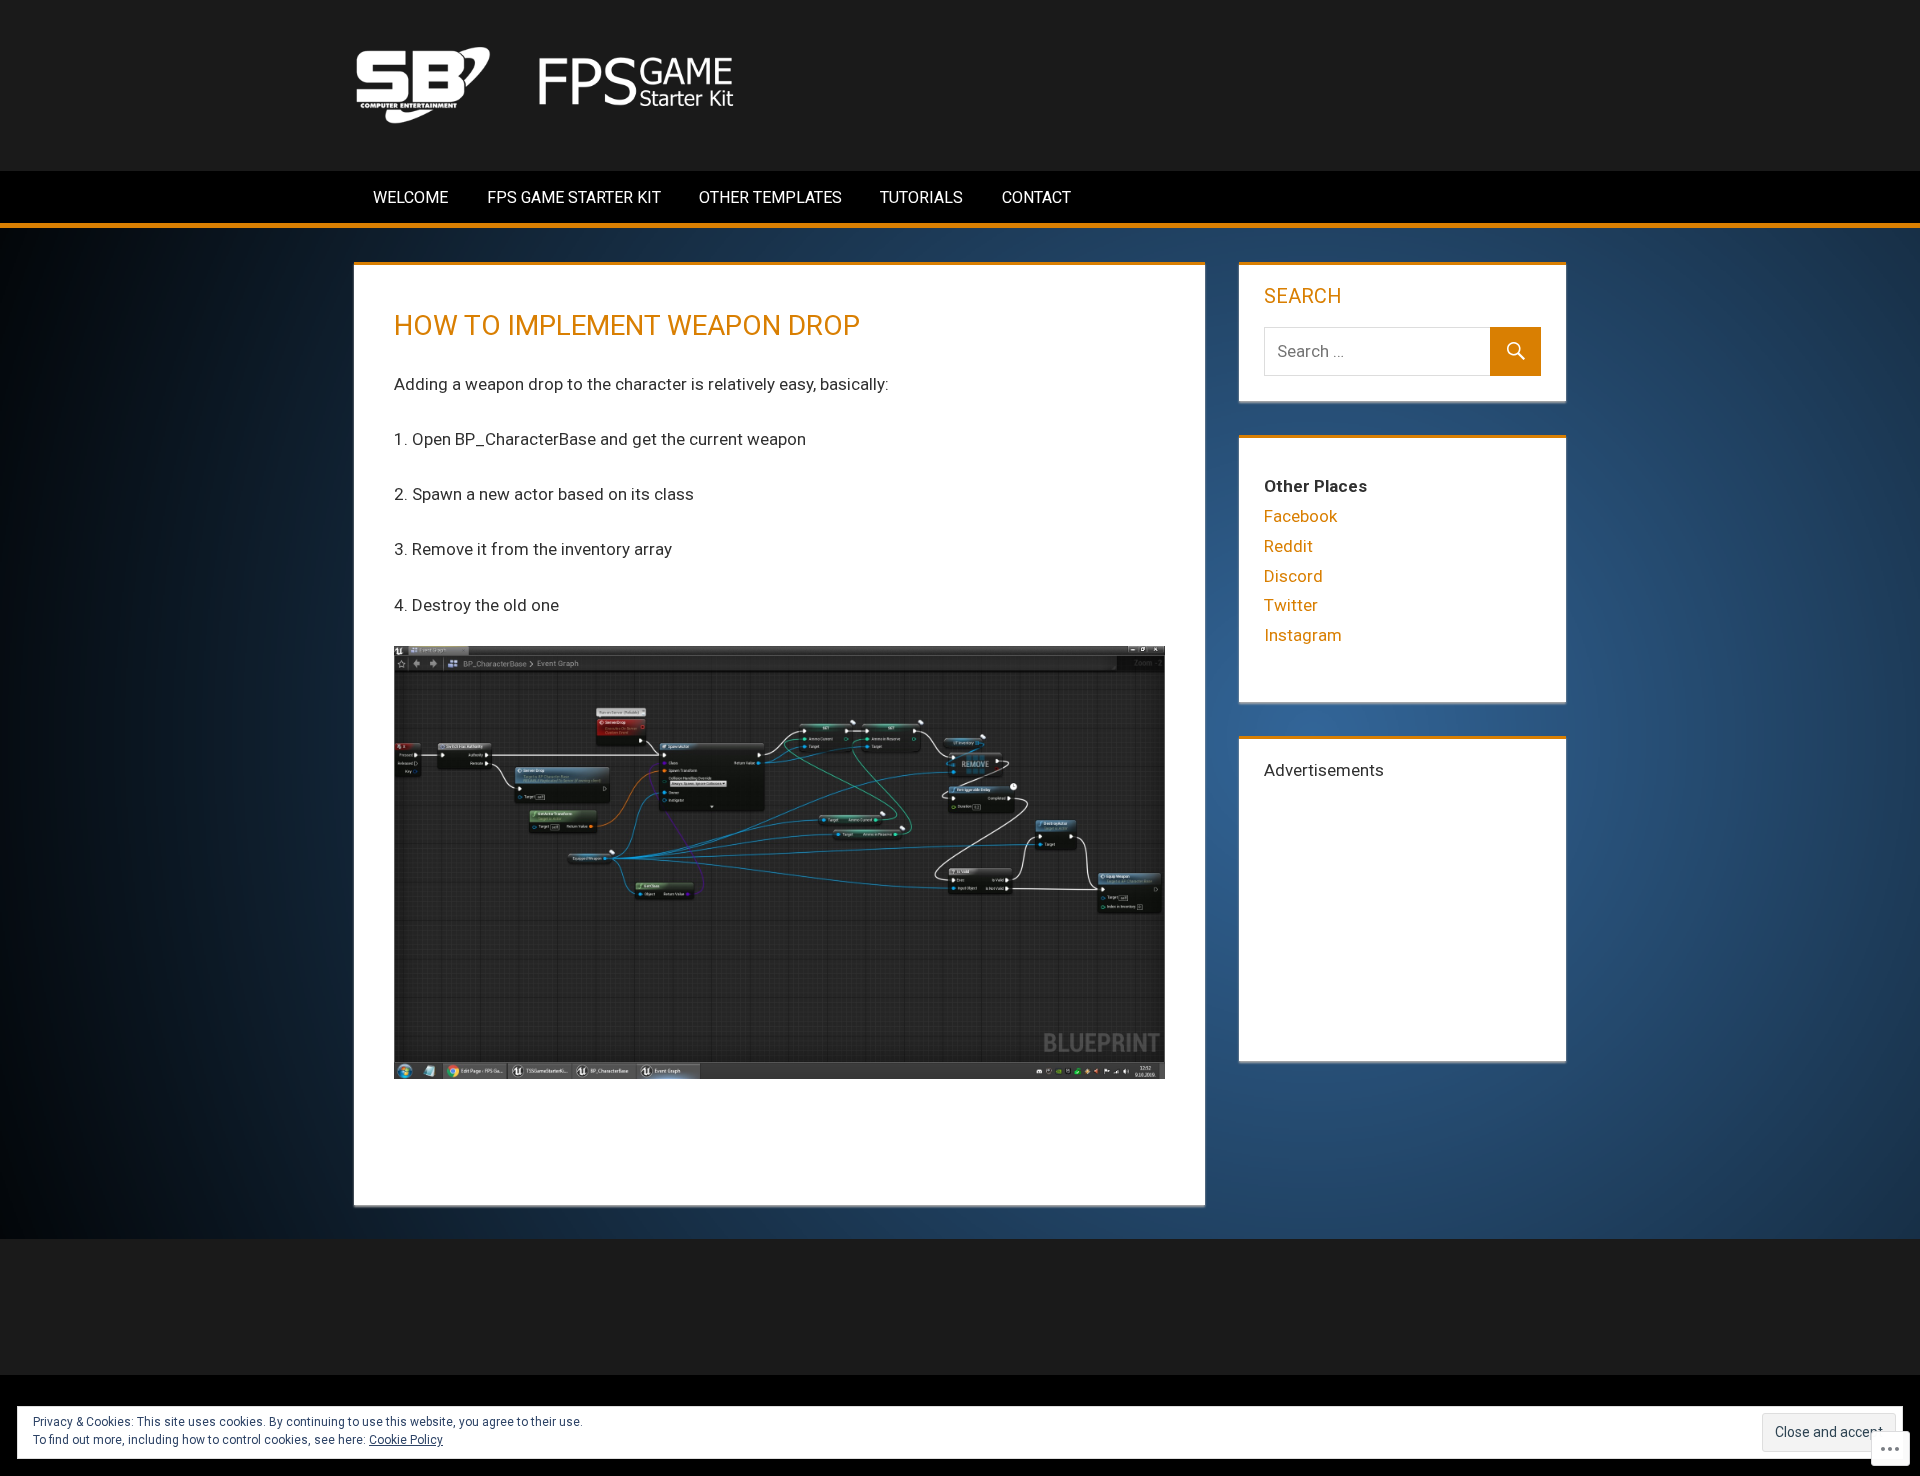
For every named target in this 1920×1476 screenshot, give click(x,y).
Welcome (410, 197)
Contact (1036, 197)
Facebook (1300, 516)
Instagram (1303, 635)
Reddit (1288, 546)
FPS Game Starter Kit (574, 197)
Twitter (1291, 605)
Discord (1293, 576)
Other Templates (770, 197)
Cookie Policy (406, 1440)
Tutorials (921, 197)
